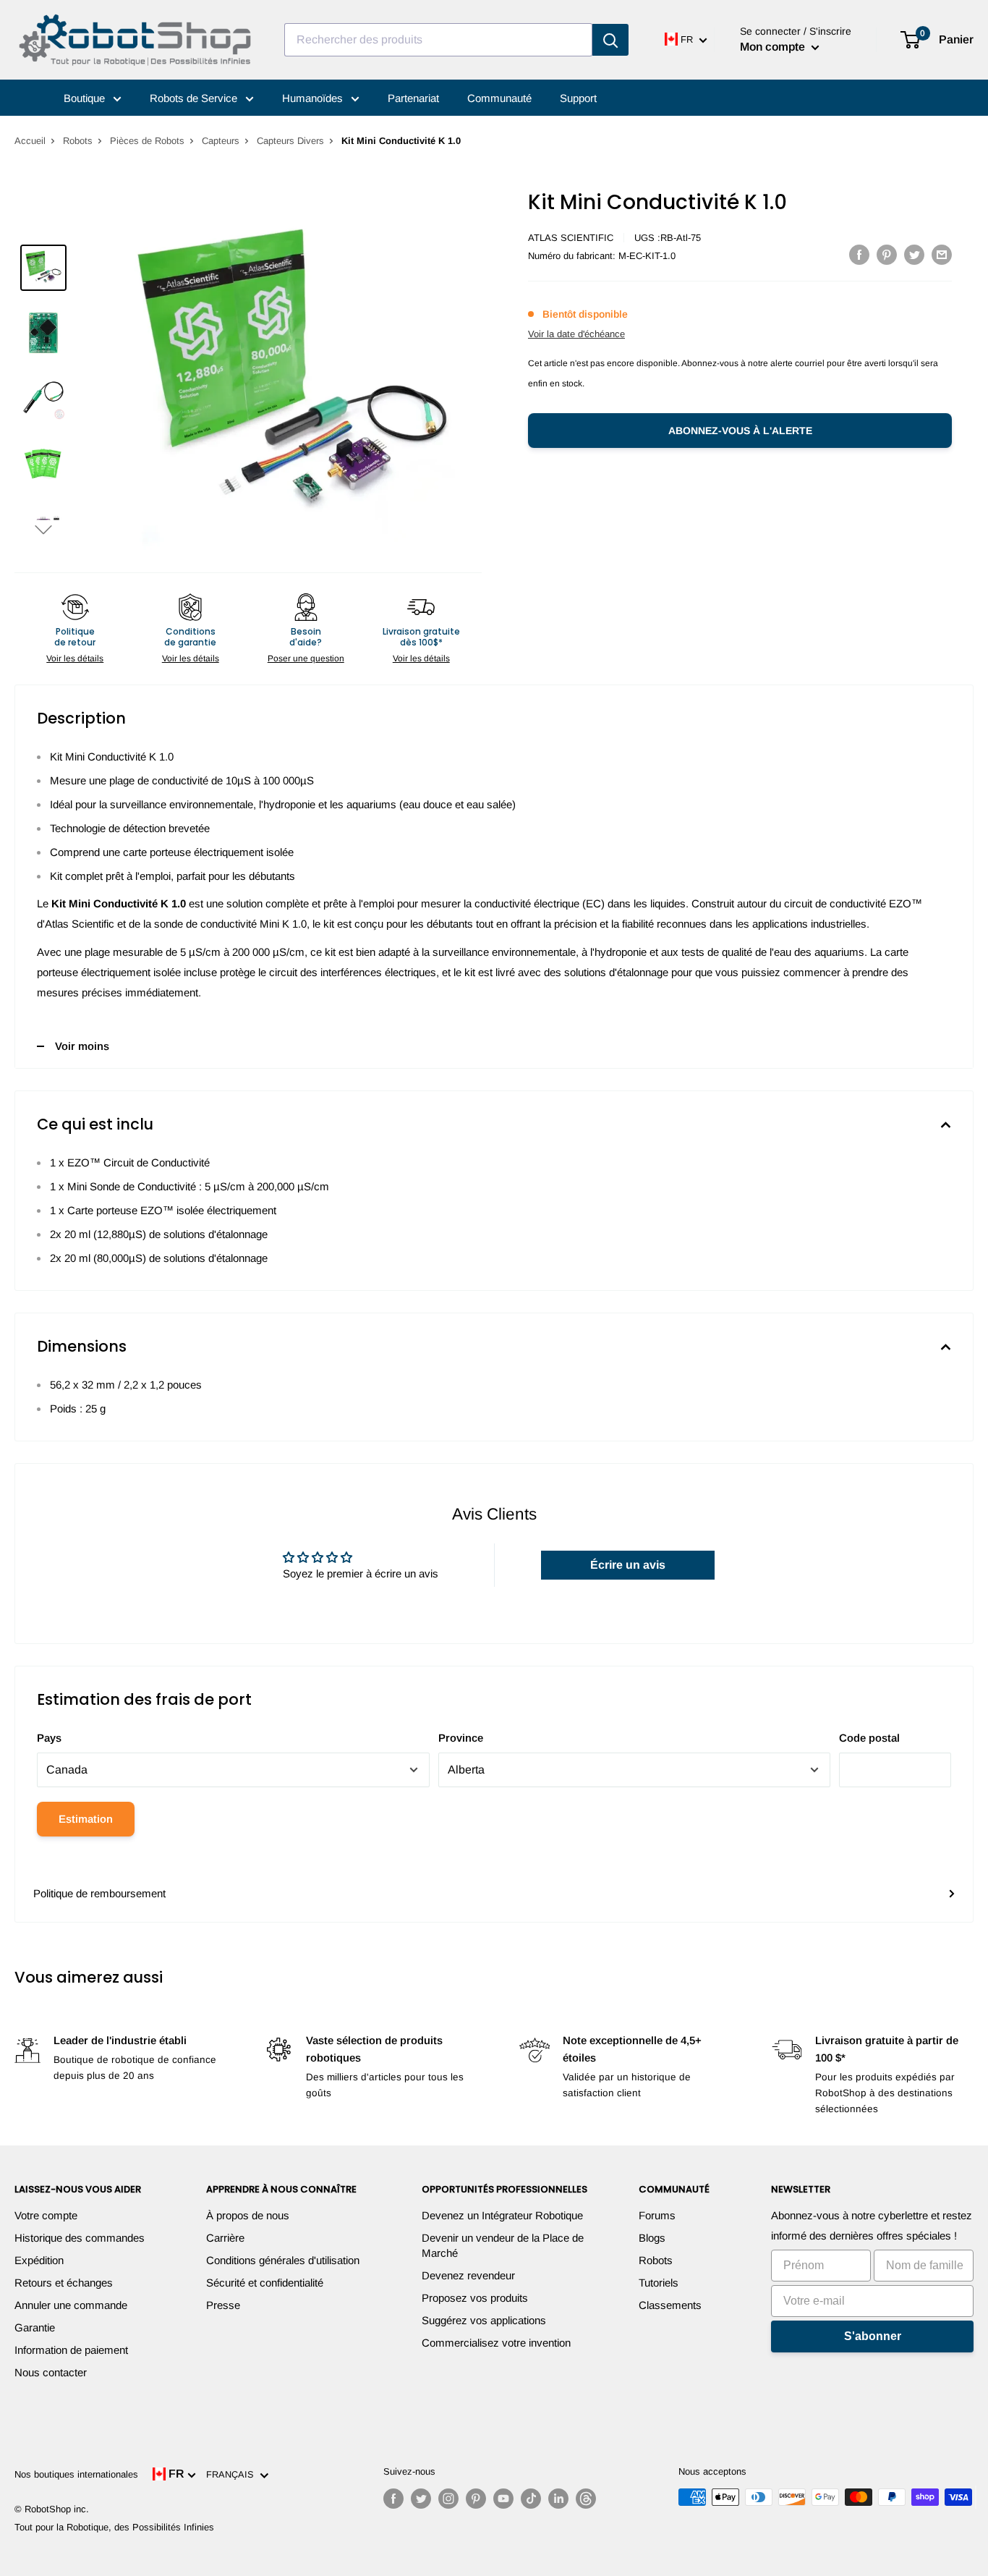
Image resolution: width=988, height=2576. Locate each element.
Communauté (499, 98)
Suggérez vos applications (484, 2320)
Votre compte (46, 2215)
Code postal (869, 1738)
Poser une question (306, 658)
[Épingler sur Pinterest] (887, 254)
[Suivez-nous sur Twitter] (421, 2499)
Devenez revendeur (468, 2275)
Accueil (30, 141)
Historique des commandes (80, 2238)
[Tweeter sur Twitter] (914, 254)
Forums (657, 2215)
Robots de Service (195, 98)
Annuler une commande (71, 2305)
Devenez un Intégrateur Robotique (502, 2215)
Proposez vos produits (475, 2298)
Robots (78, 141)
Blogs (652, 2238)
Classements (670, 2305)
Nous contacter (51, 2372)
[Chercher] (610, 40)
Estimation (86, 1819)
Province (461, 1738)
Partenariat (413, 98)
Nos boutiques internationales (76, 2474)
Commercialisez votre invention (496, 2343)
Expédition (39, 2260)
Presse (223, 2305)
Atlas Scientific (571, 238)
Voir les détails (75, 658)
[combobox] (438, 40)
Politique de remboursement (99, 1893)
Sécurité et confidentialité (265, 2283)
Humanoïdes (314, 98)
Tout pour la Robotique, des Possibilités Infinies (114, 2527)
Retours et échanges (64, 2283)
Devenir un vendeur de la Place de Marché (503, 2245)
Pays (49, 1738)
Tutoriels (659, 2283)
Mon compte (774, 47)
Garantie (35, 2327)
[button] (43, 529)
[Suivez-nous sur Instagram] (448, 2499)
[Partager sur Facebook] (859, 254)
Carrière (225, 2238)
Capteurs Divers (290, 141)
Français (233, 2474)
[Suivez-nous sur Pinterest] (476, 2499)
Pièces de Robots (147, 141)
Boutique (86, 98)
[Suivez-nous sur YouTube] (503, 2499)
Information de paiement (71, 2350)
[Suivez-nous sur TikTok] (531, 2499)
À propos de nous (248, 2215)
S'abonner (873, 2336)
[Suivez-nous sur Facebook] (393, 2499)
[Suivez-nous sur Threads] (586, 2499)
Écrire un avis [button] (628, 1565)
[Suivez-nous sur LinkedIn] (558, 2499)
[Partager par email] (942, 254)
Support (578, 98)
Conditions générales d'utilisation (283, 2260)
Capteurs (221, 141)
